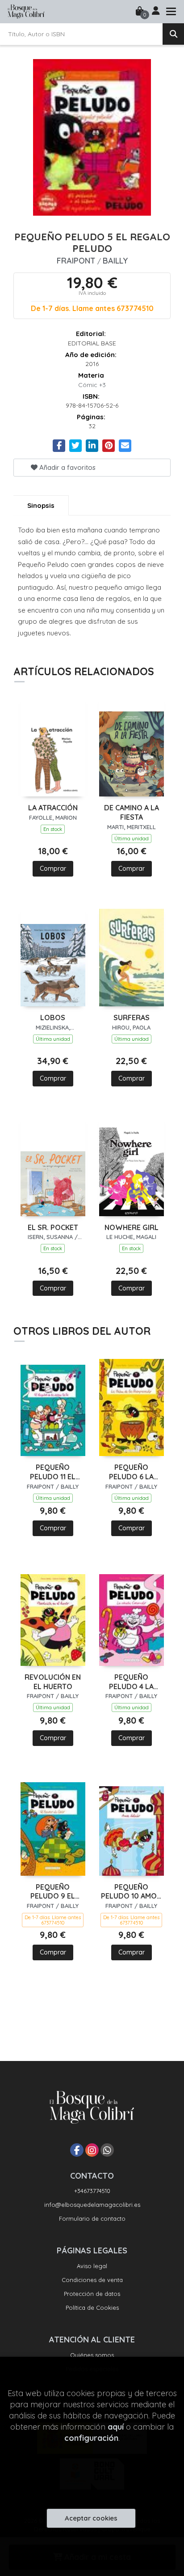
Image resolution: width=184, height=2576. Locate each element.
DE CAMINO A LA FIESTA (132, 812)
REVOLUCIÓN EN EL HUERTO (53, 1682)
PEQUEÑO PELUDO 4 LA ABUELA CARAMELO (131, 1682)
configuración (91, 2438)
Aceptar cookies (91, 2518)
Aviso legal (92, 2266)
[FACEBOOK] (77, 2150)
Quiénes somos (92, 2355)
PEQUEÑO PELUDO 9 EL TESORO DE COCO (53, 1892)
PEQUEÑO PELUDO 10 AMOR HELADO (131, 1892)
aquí (116, 2427)
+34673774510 (92, 2191)
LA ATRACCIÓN (53, 808)
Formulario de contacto (92, 2218)
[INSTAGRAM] (92, 2150)
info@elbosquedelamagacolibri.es (92, 2205)
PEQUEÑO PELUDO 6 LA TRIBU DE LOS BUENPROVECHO (131, 1472)
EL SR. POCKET (53, 1227)
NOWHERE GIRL (132, 1227)
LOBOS (53, 1018)
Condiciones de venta (92, 2280)
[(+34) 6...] (107, 2150)
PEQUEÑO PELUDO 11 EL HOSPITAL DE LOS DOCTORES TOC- (53, 1472)
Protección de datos (92, 2294)
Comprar (53, 869)
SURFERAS (132, 1018)
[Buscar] (173, 34)
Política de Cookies (92, 2308)
